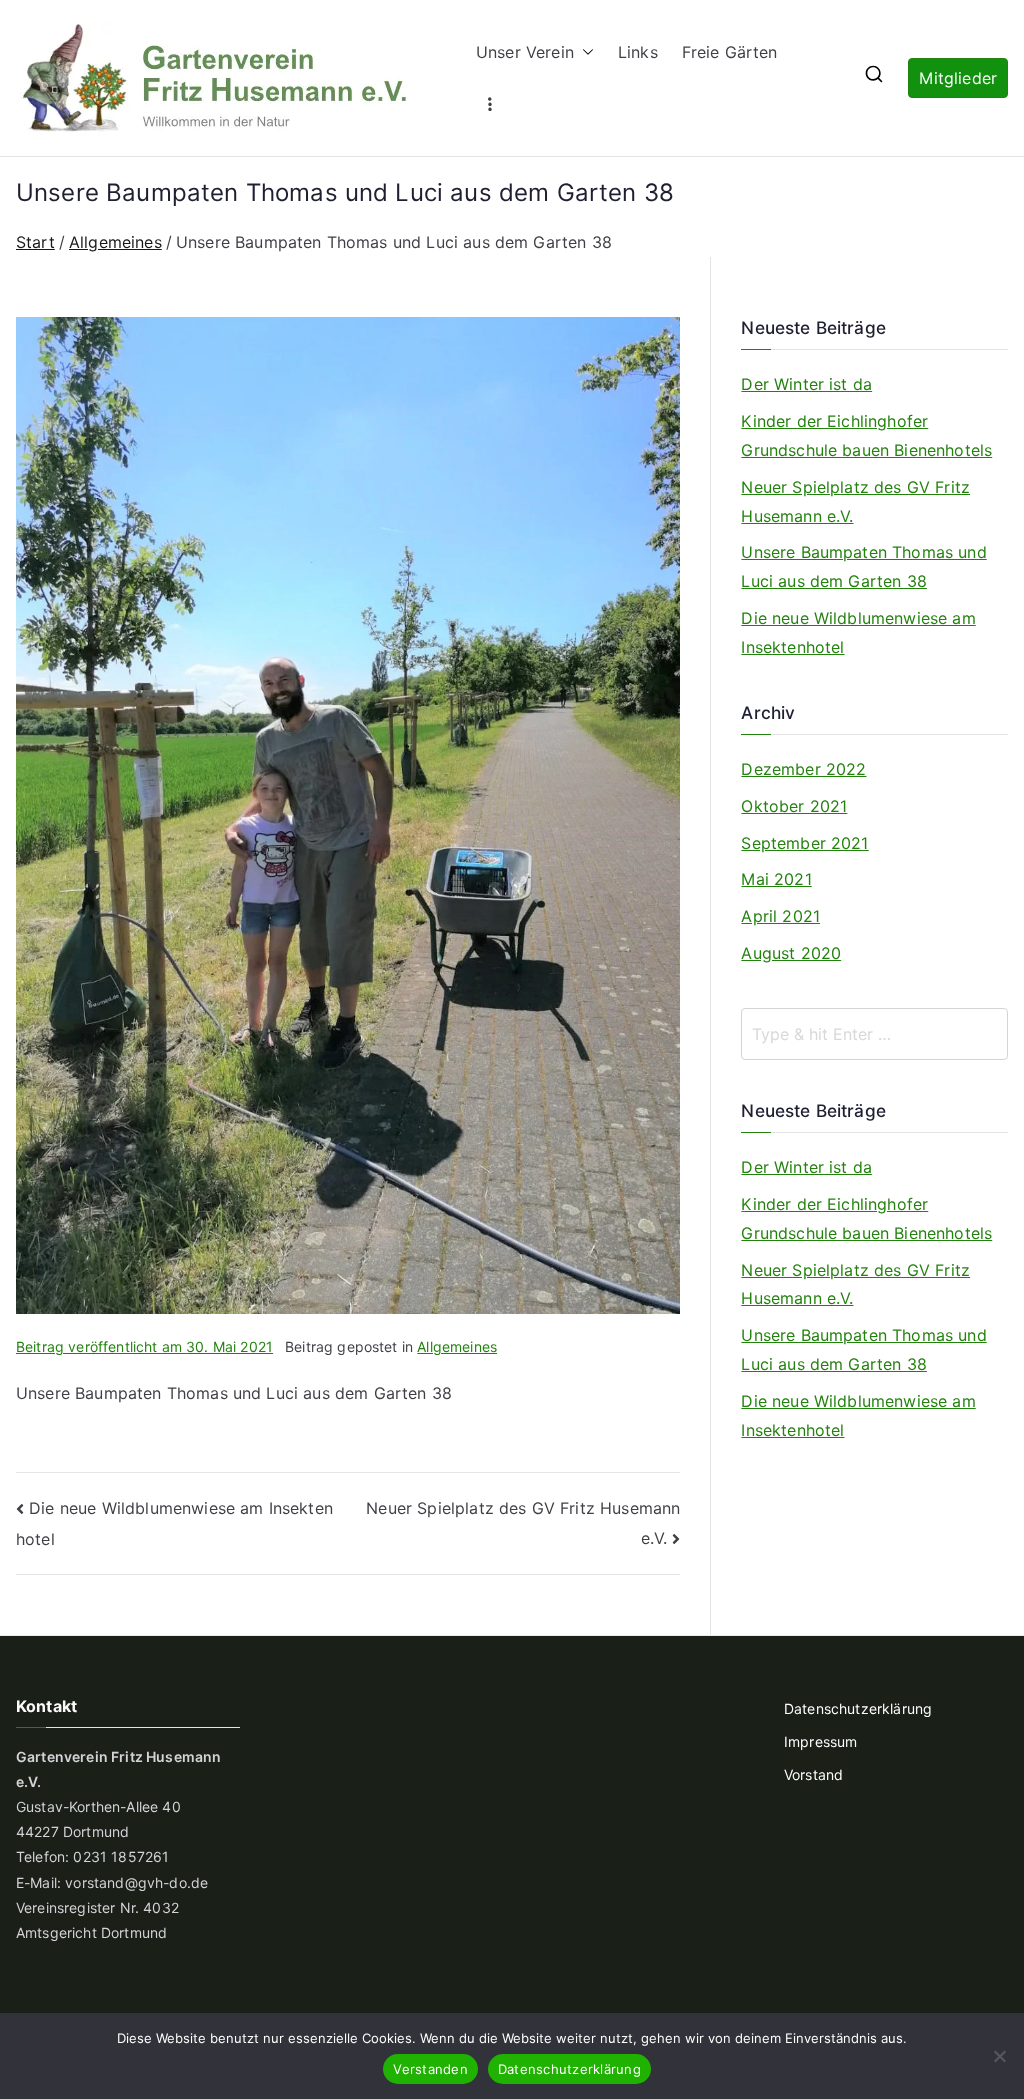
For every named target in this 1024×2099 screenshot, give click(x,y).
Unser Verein (525, 52)
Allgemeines (457, 1346)
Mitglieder (958, 78)
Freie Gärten (730, 52)
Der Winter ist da (806, 384)
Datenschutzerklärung (858, 1708)
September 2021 (804, 843)
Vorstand (813, 1774)
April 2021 (780, 916)
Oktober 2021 (794, 806)
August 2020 (791, 953)
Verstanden (430, 2069)
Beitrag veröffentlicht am (144, 1346)
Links (638, 52)
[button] (584, 52)
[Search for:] (874, 1034)
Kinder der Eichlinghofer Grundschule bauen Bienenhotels (866, 435)
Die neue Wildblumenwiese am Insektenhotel (858, 632)
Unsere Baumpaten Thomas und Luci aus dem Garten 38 (863, 566)
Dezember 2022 (803, 769)
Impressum (820, 1741)
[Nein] (999, 2056)
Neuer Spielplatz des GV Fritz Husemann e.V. (855, 501)
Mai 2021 (776, 879)
